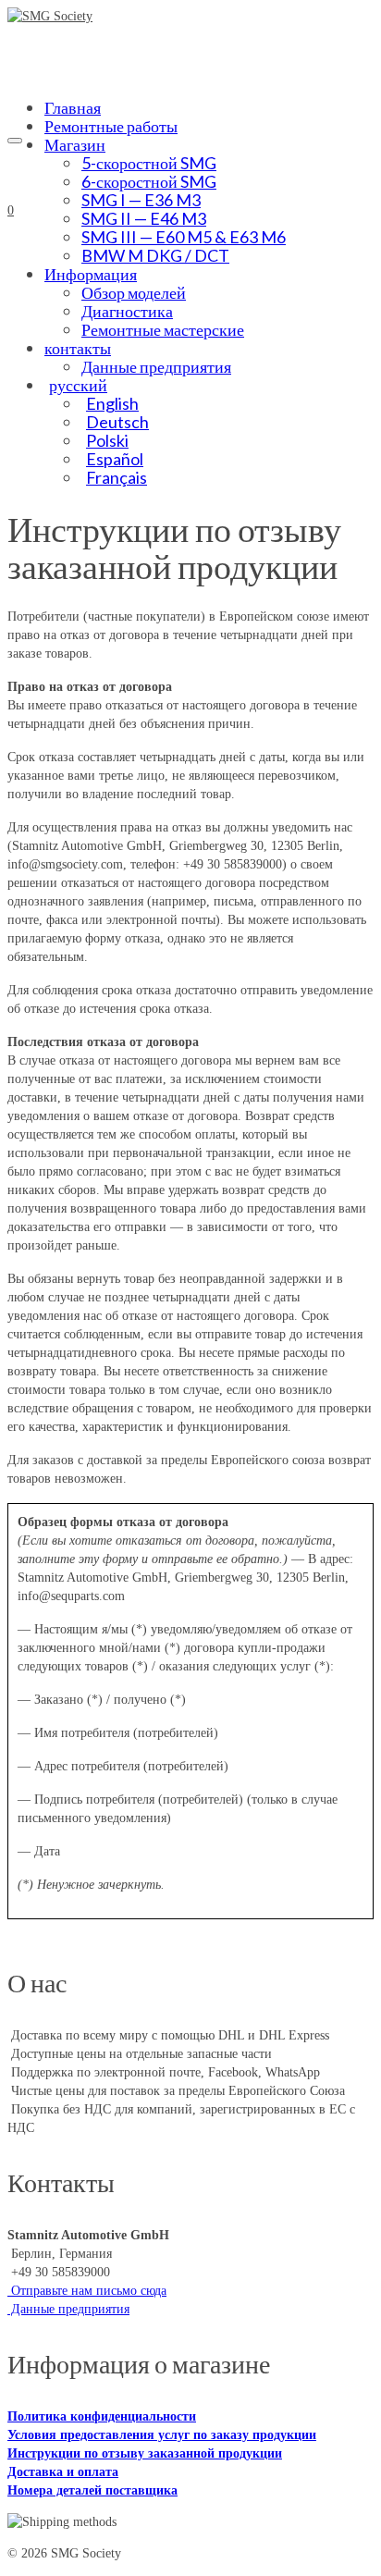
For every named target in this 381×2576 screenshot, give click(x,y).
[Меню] (15, 141)
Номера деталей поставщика (92, 2490)
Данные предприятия (68, 2309)
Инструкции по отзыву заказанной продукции (145, 2453)
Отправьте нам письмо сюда (87, 2291)
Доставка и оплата (63, 2472)
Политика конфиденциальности (102, 2416)
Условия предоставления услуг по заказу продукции (162, 2435)
